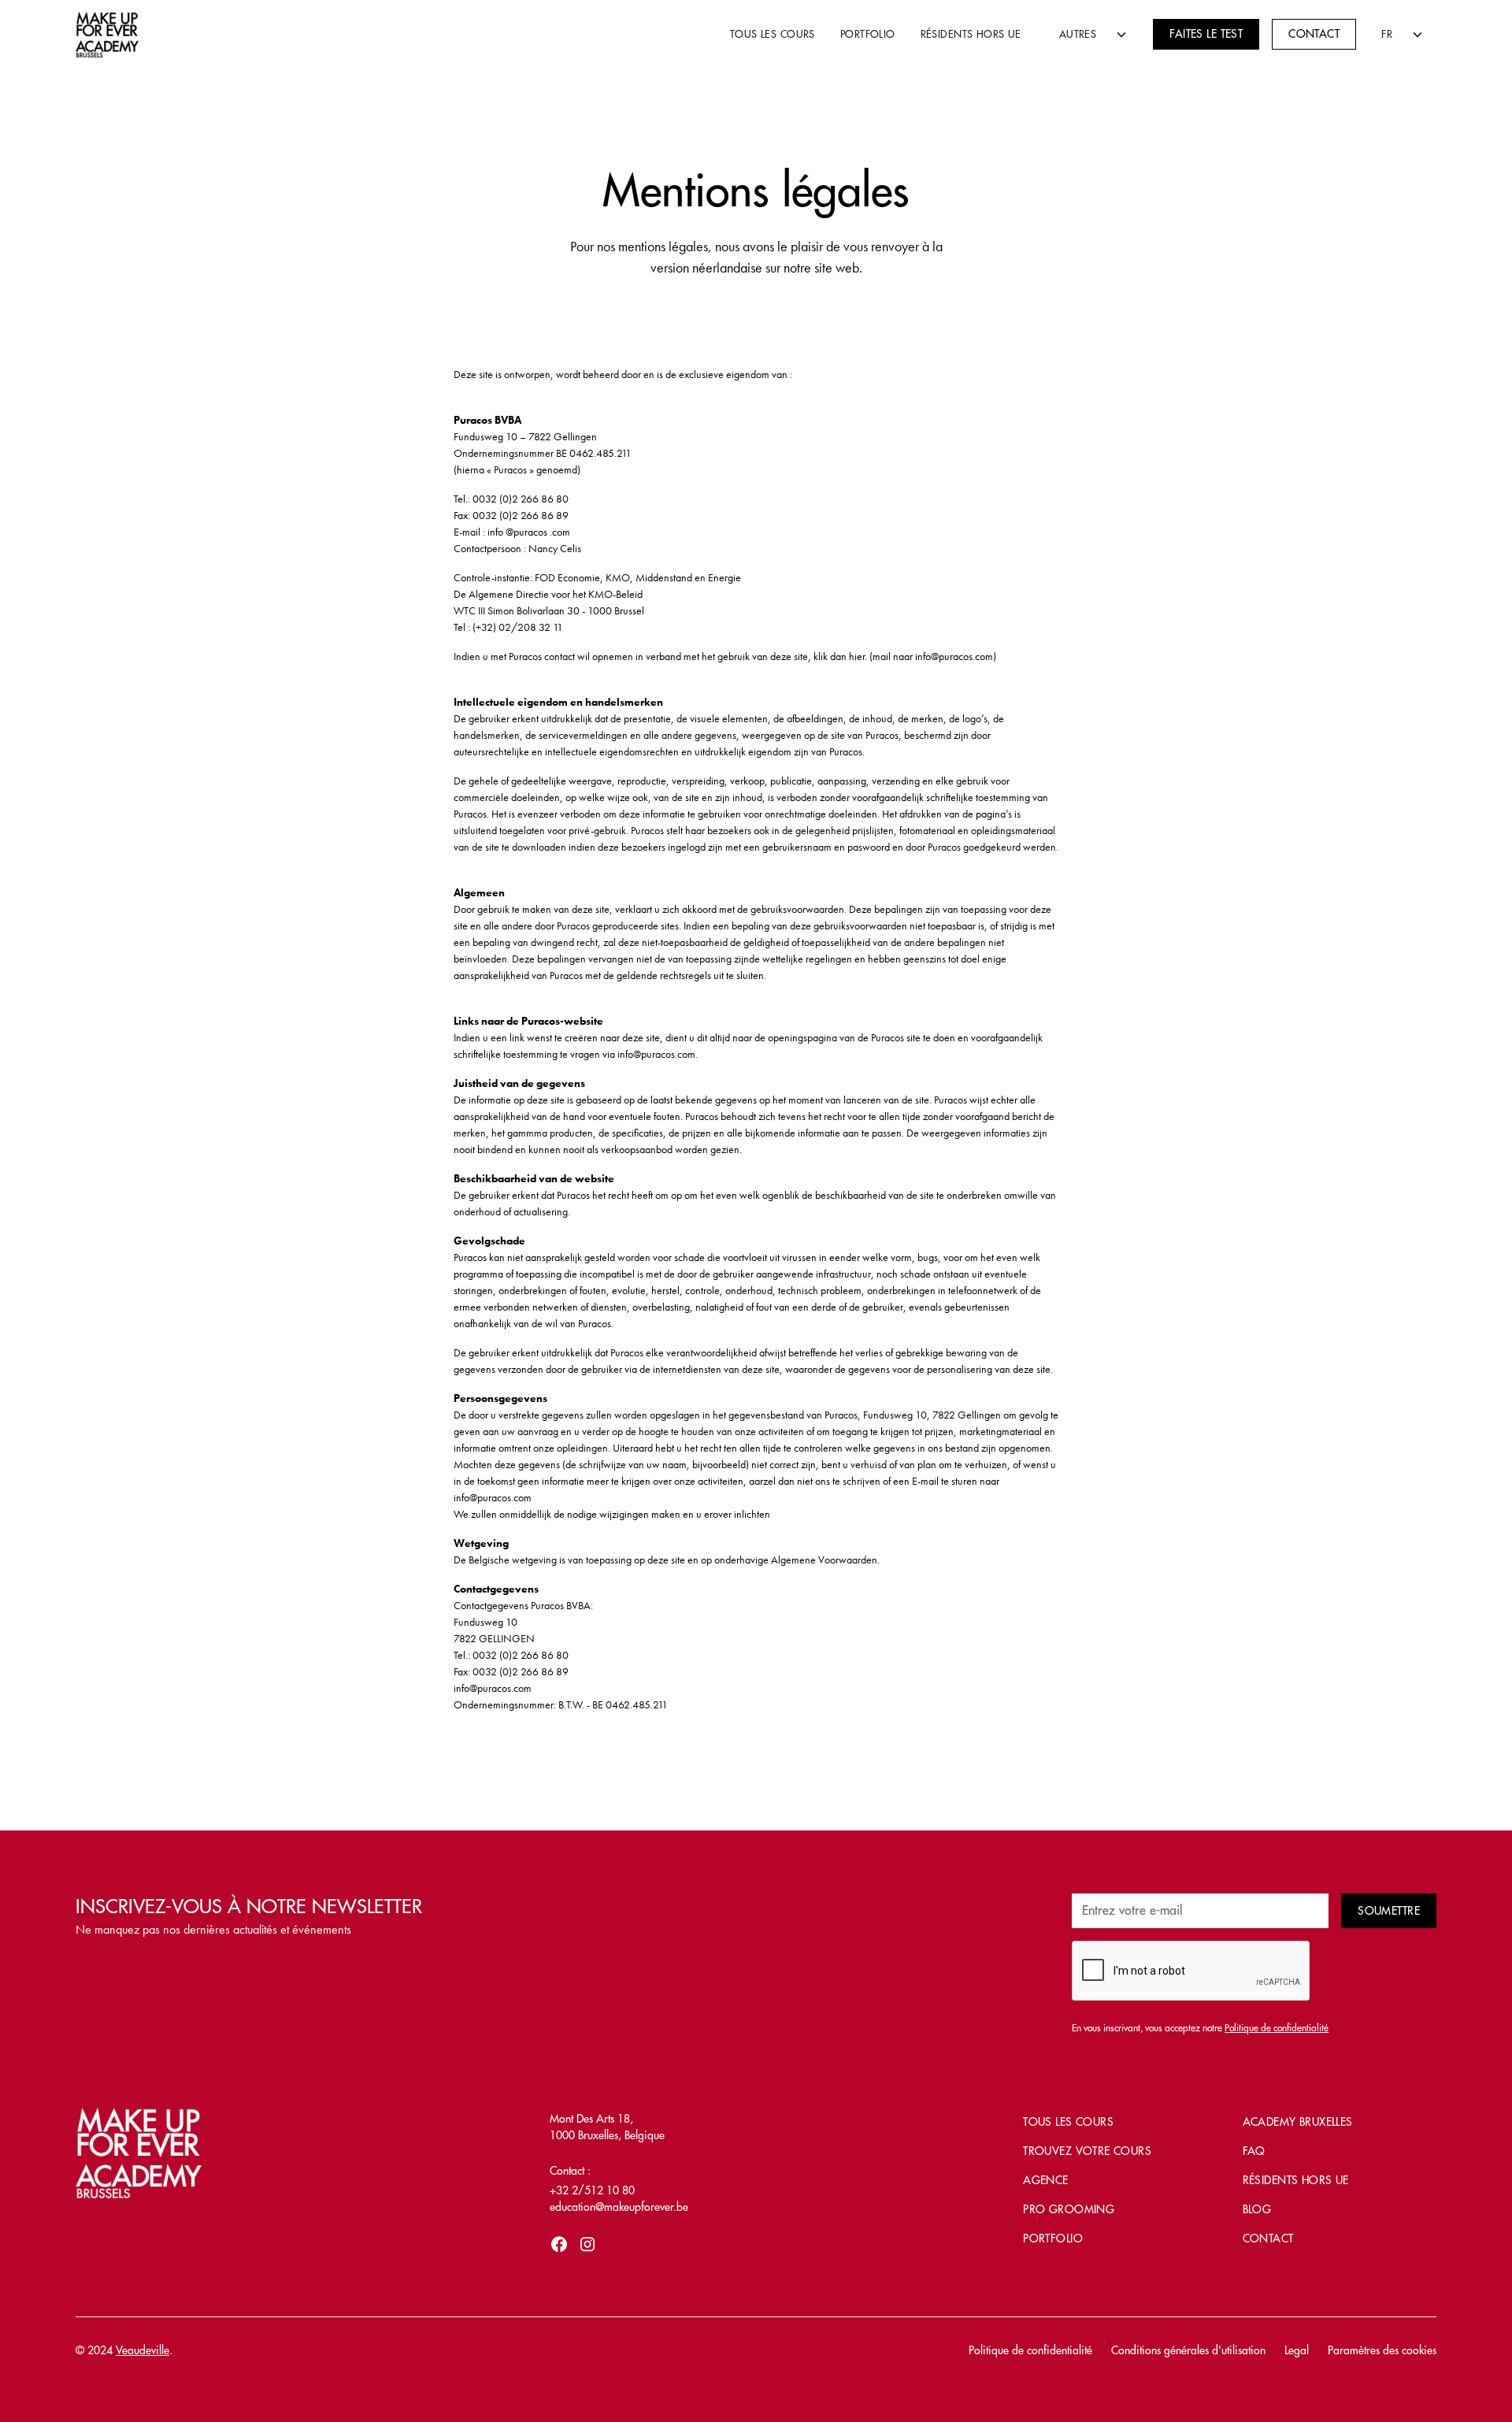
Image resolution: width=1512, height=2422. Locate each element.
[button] (1088, 34)
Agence (1046, 2180)
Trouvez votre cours (1087, 2151)
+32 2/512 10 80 (592, 2190)
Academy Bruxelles (1298, 2122)
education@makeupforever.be (619, 2207)
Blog (1257, 2209)
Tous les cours (773, 34)
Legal (1297, 2350)
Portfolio (868, 34)
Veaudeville (143, 2350)
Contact (1314, 34)
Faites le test (1206, 34)
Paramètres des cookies (1382, 2350)
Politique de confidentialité (1030, 2350)
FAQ (1254, 2151)
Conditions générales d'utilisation (1188, 2350)
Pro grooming (1069, 2209)
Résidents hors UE (971, 34)
